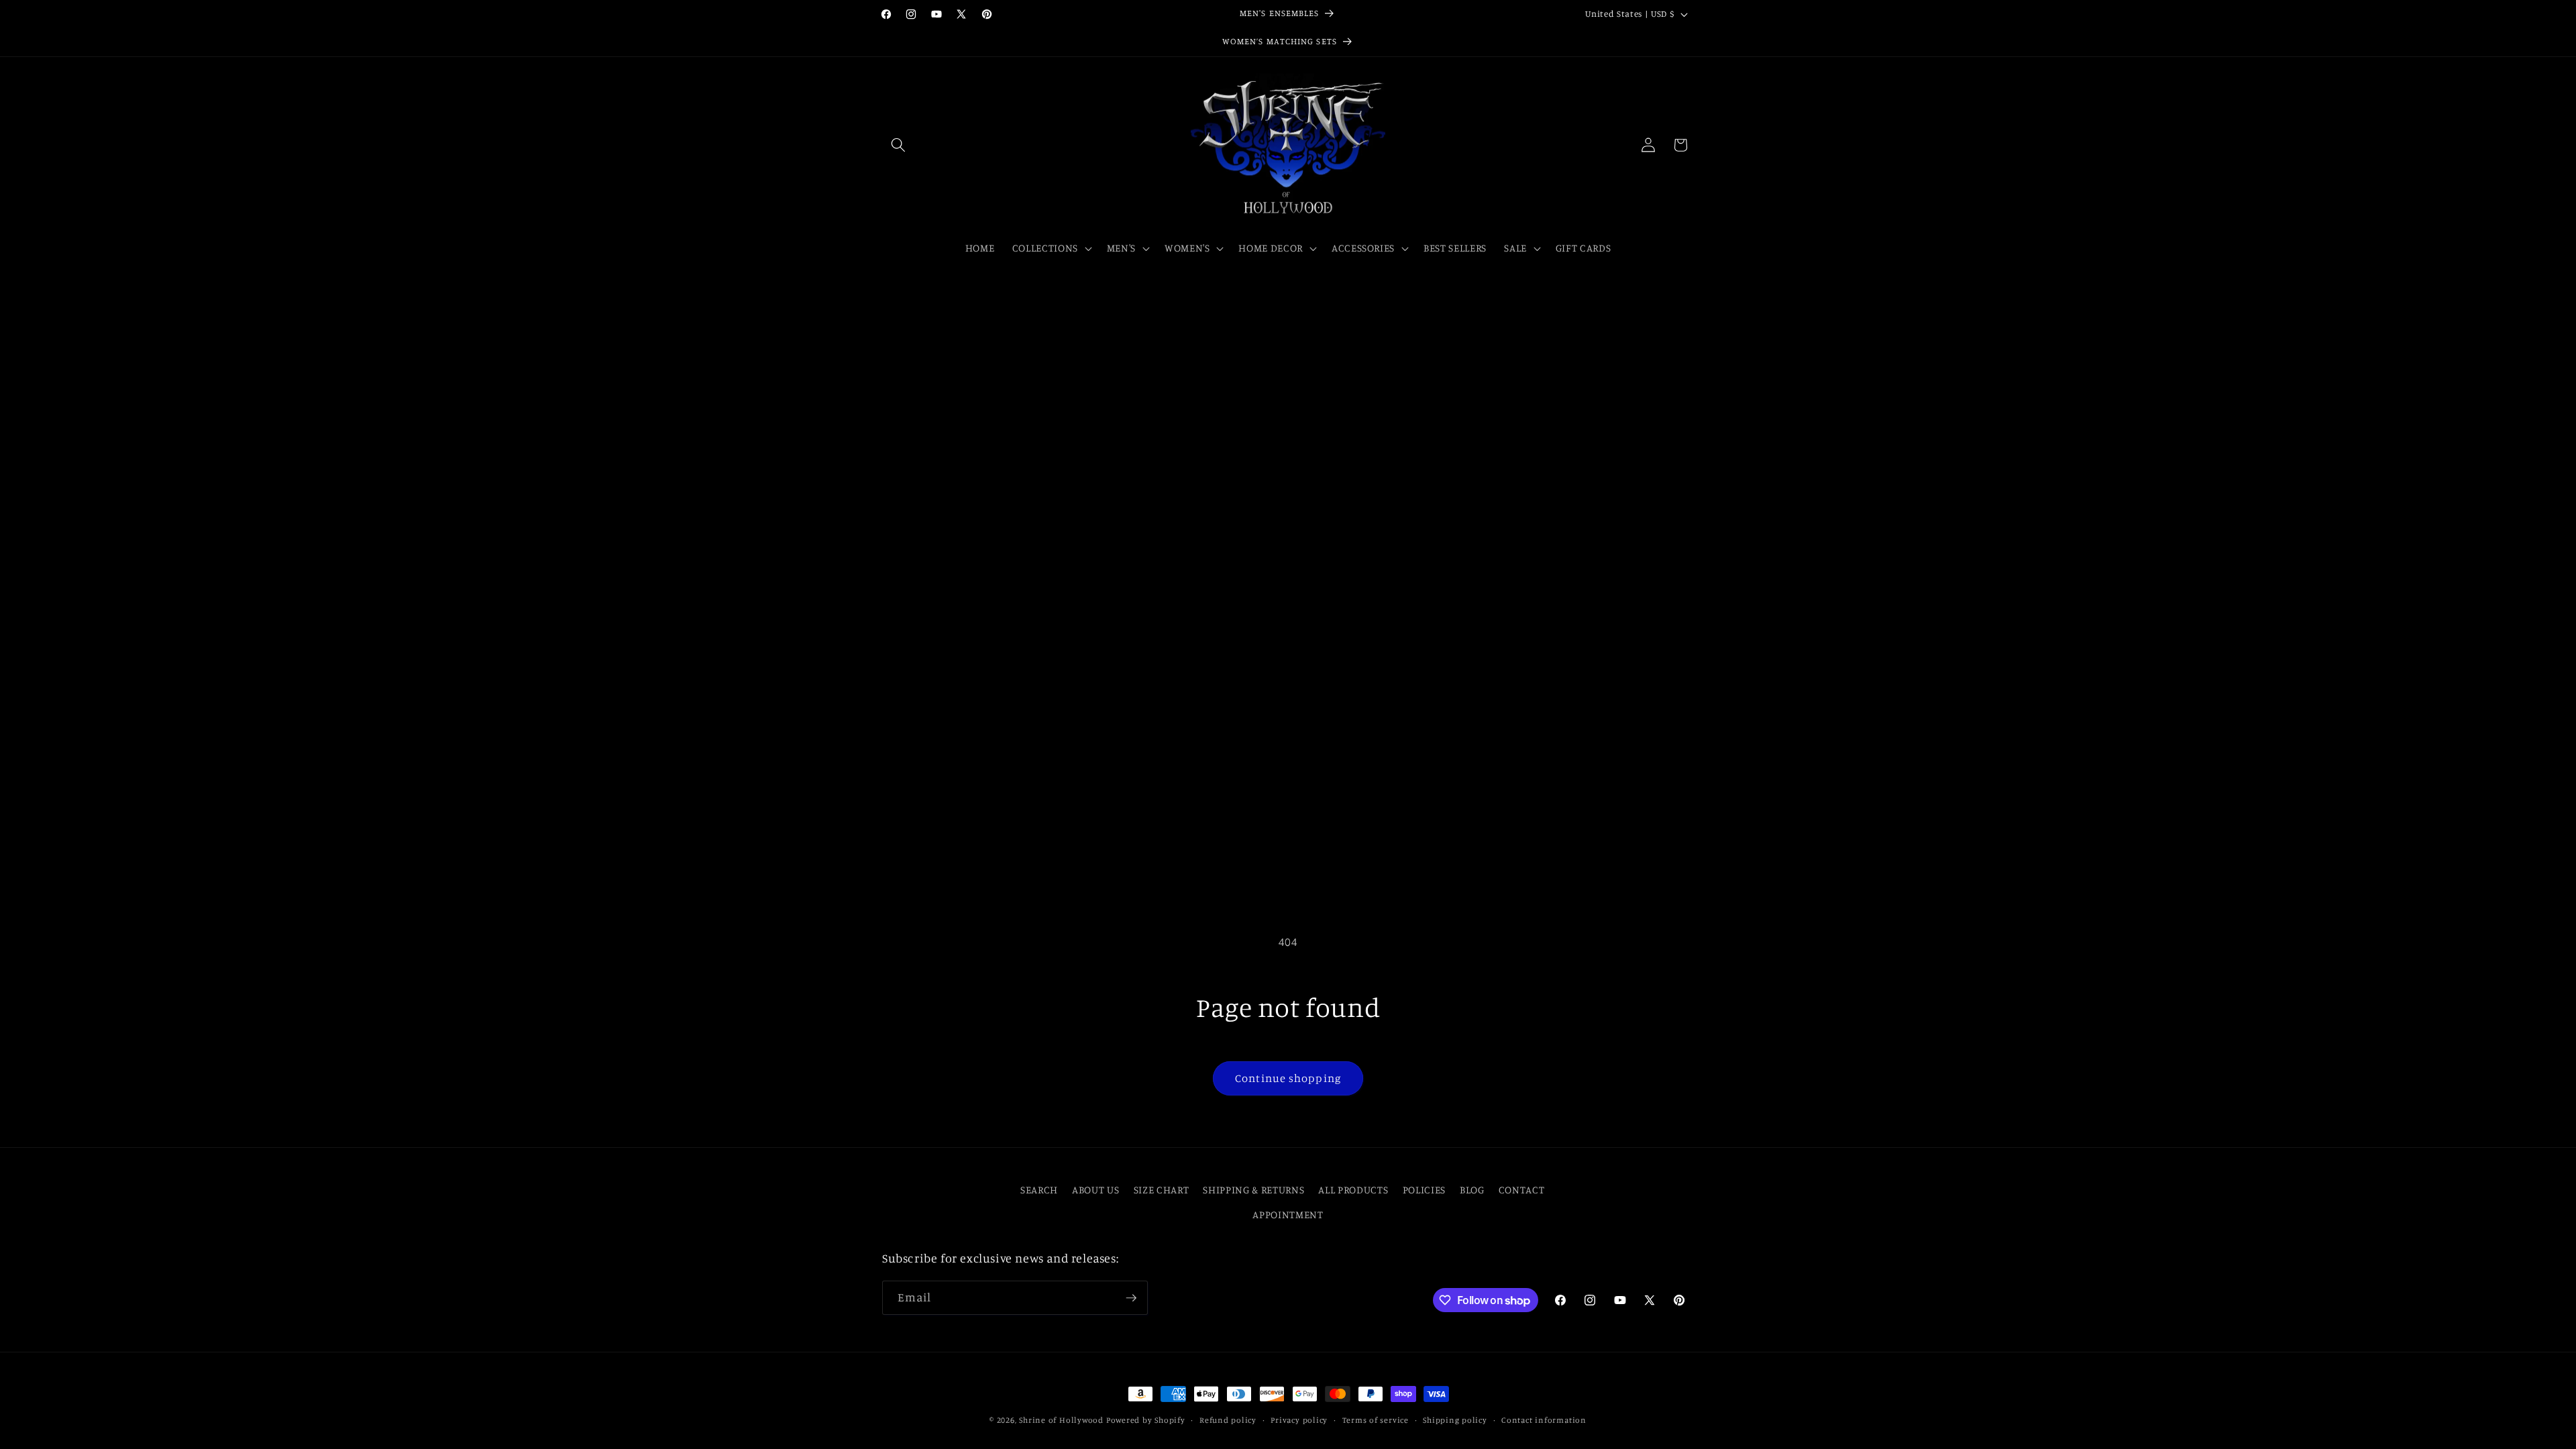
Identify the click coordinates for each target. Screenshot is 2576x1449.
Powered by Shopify (1146, 1420)
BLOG (1472, 1190)
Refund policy (1228, 1420)
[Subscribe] (1131, 1298)
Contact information (1544, 1420)
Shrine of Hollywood (1061, 1420)
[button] (898, 145)
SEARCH (1039, 1190)
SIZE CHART (1162, 1190)
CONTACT (1522, 1190)
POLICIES (1424, 1190)
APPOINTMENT (1288, 1215)
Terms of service (1376, 1420)
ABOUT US (1095, 1190)
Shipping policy (1455, 1420)
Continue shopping (1288, 1078)
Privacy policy (1299, 1420)
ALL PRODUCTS (1353, 1190)
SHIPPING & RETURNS (1253, 1190)
